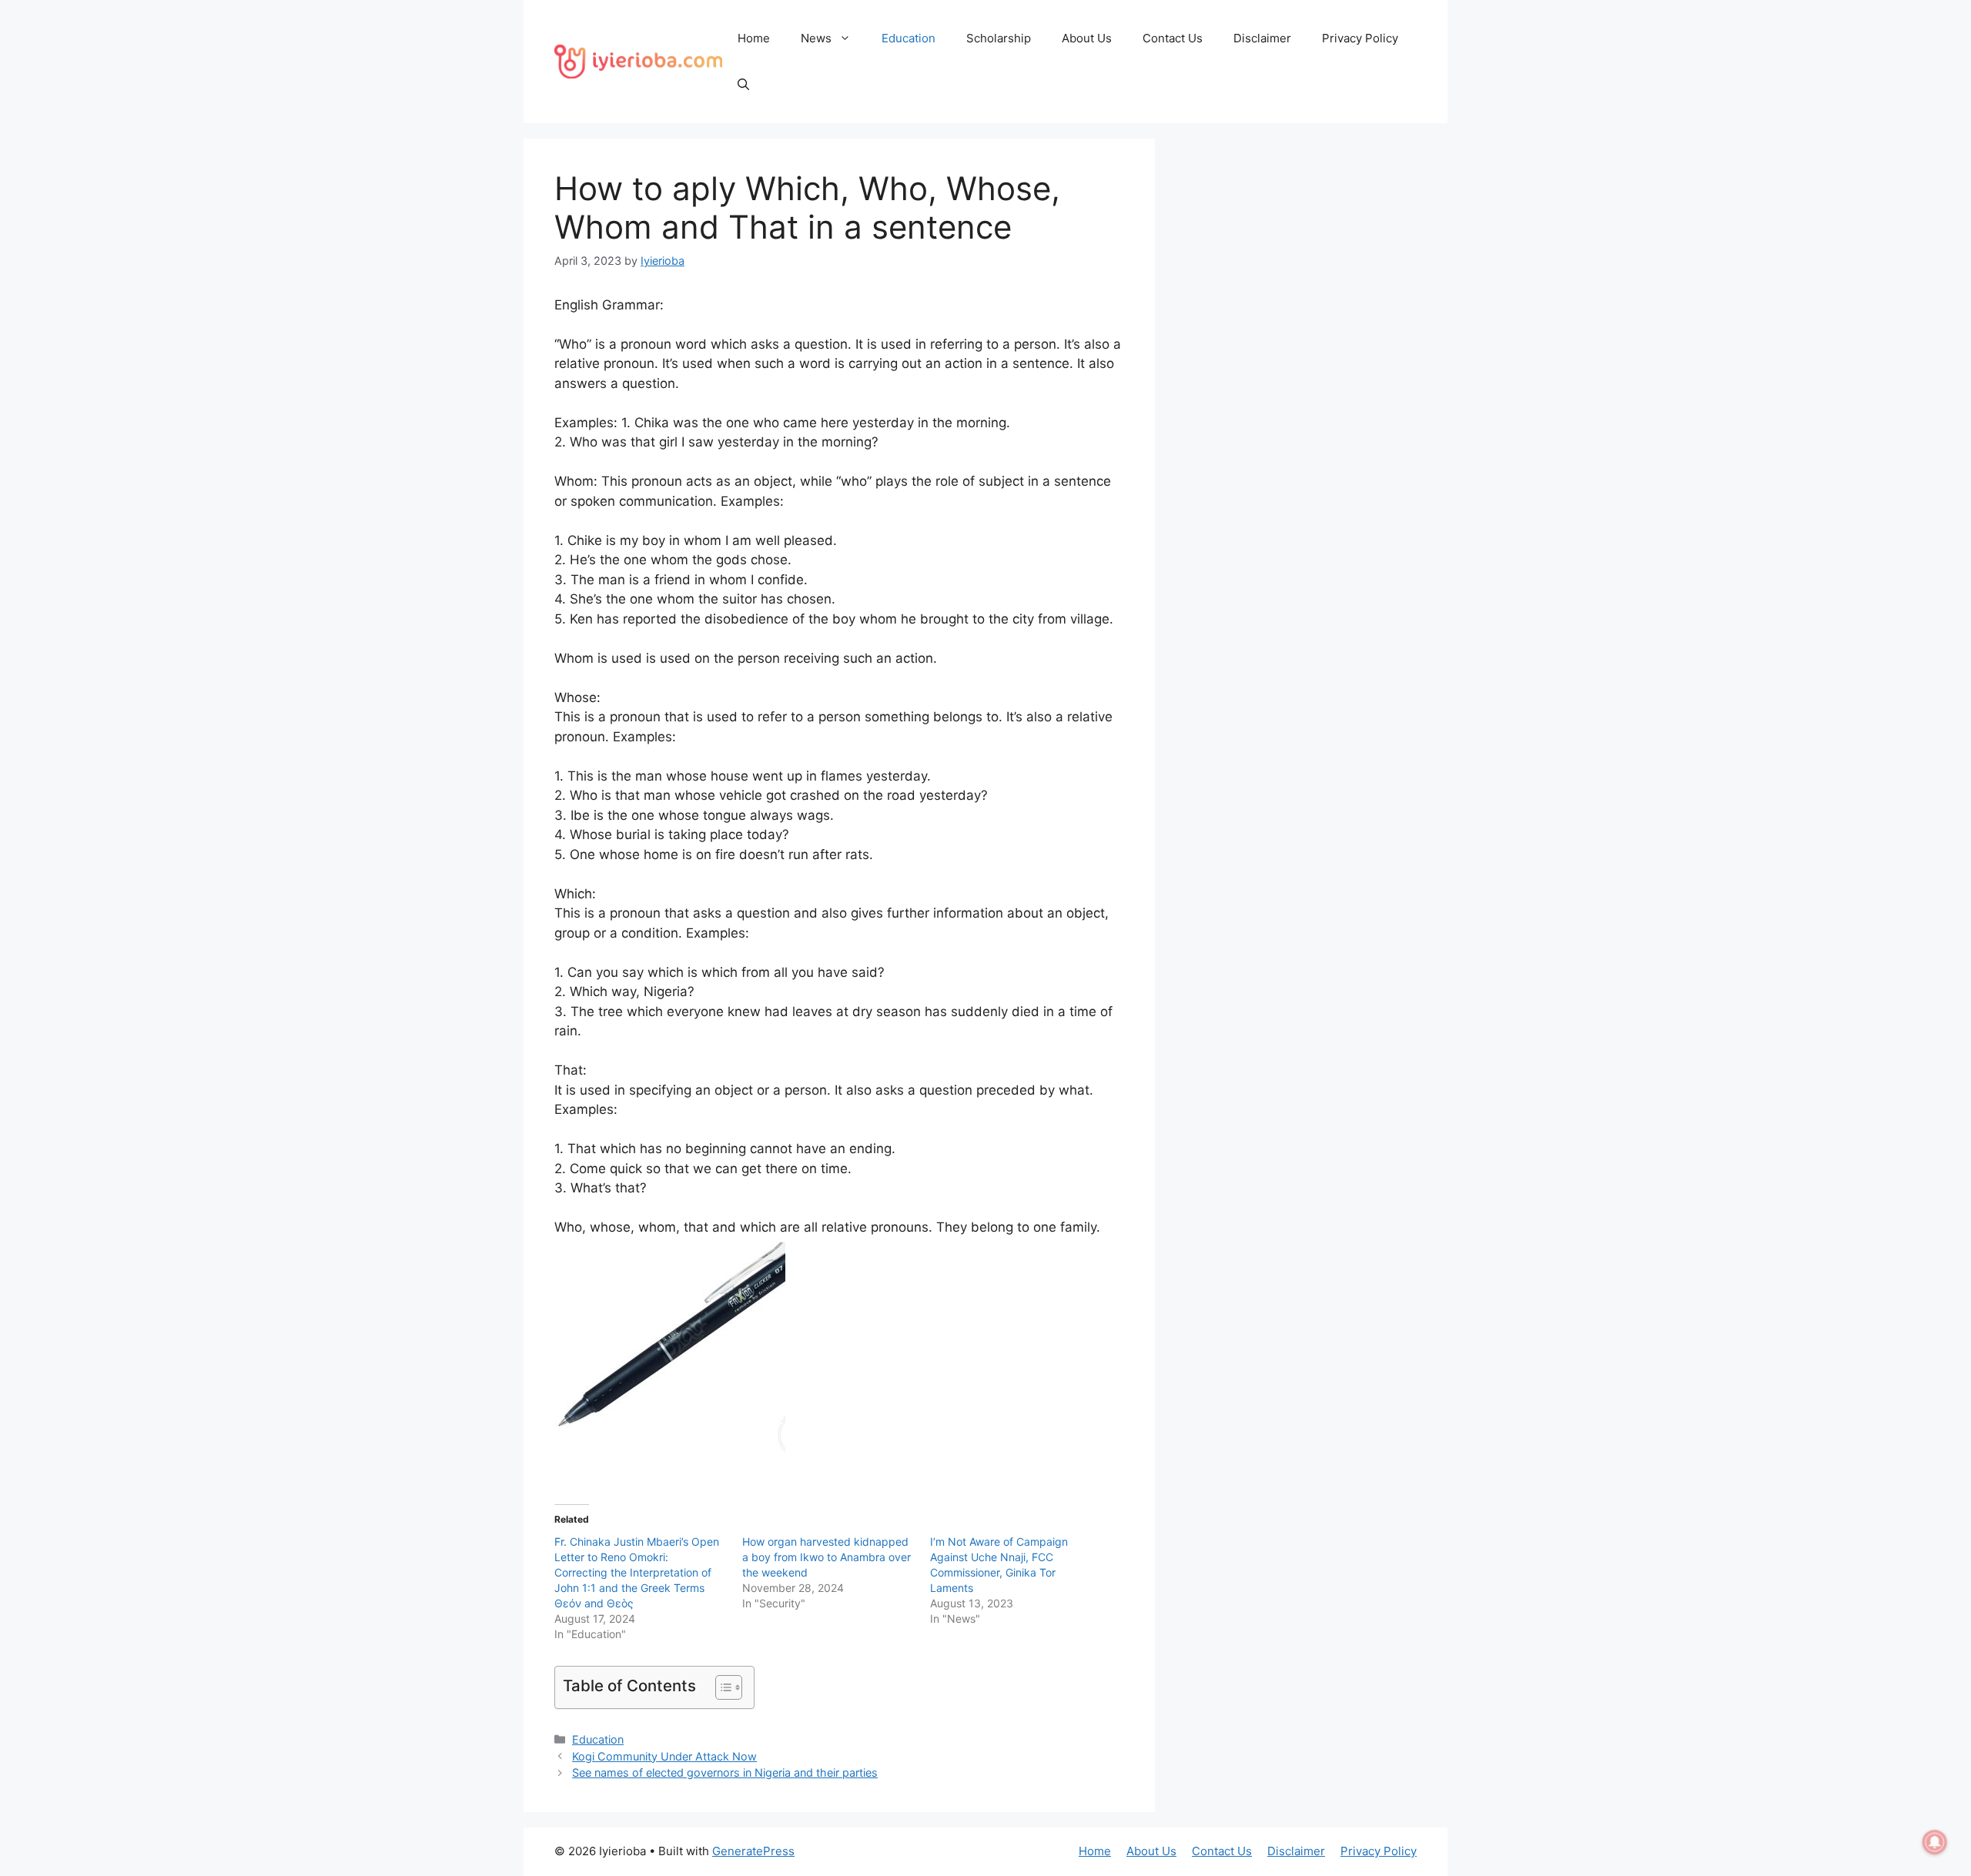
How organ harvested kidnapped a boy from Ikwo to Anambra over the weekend (827, 1557)
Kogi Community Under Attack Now (664, 1756)
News (816, 38)
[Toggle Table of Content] (721, 1687)
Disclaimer (1262, 38)
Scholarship (999, 38)
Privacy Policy (1360, 38)
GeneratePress (753, 1851)
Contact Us (1173, 38)
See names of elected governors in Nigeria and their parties (725, 1772)
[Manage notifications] (1935, 1842)
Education (909, 38)
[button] (743, 85)
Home (754, 38)
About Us (1087, 38)
